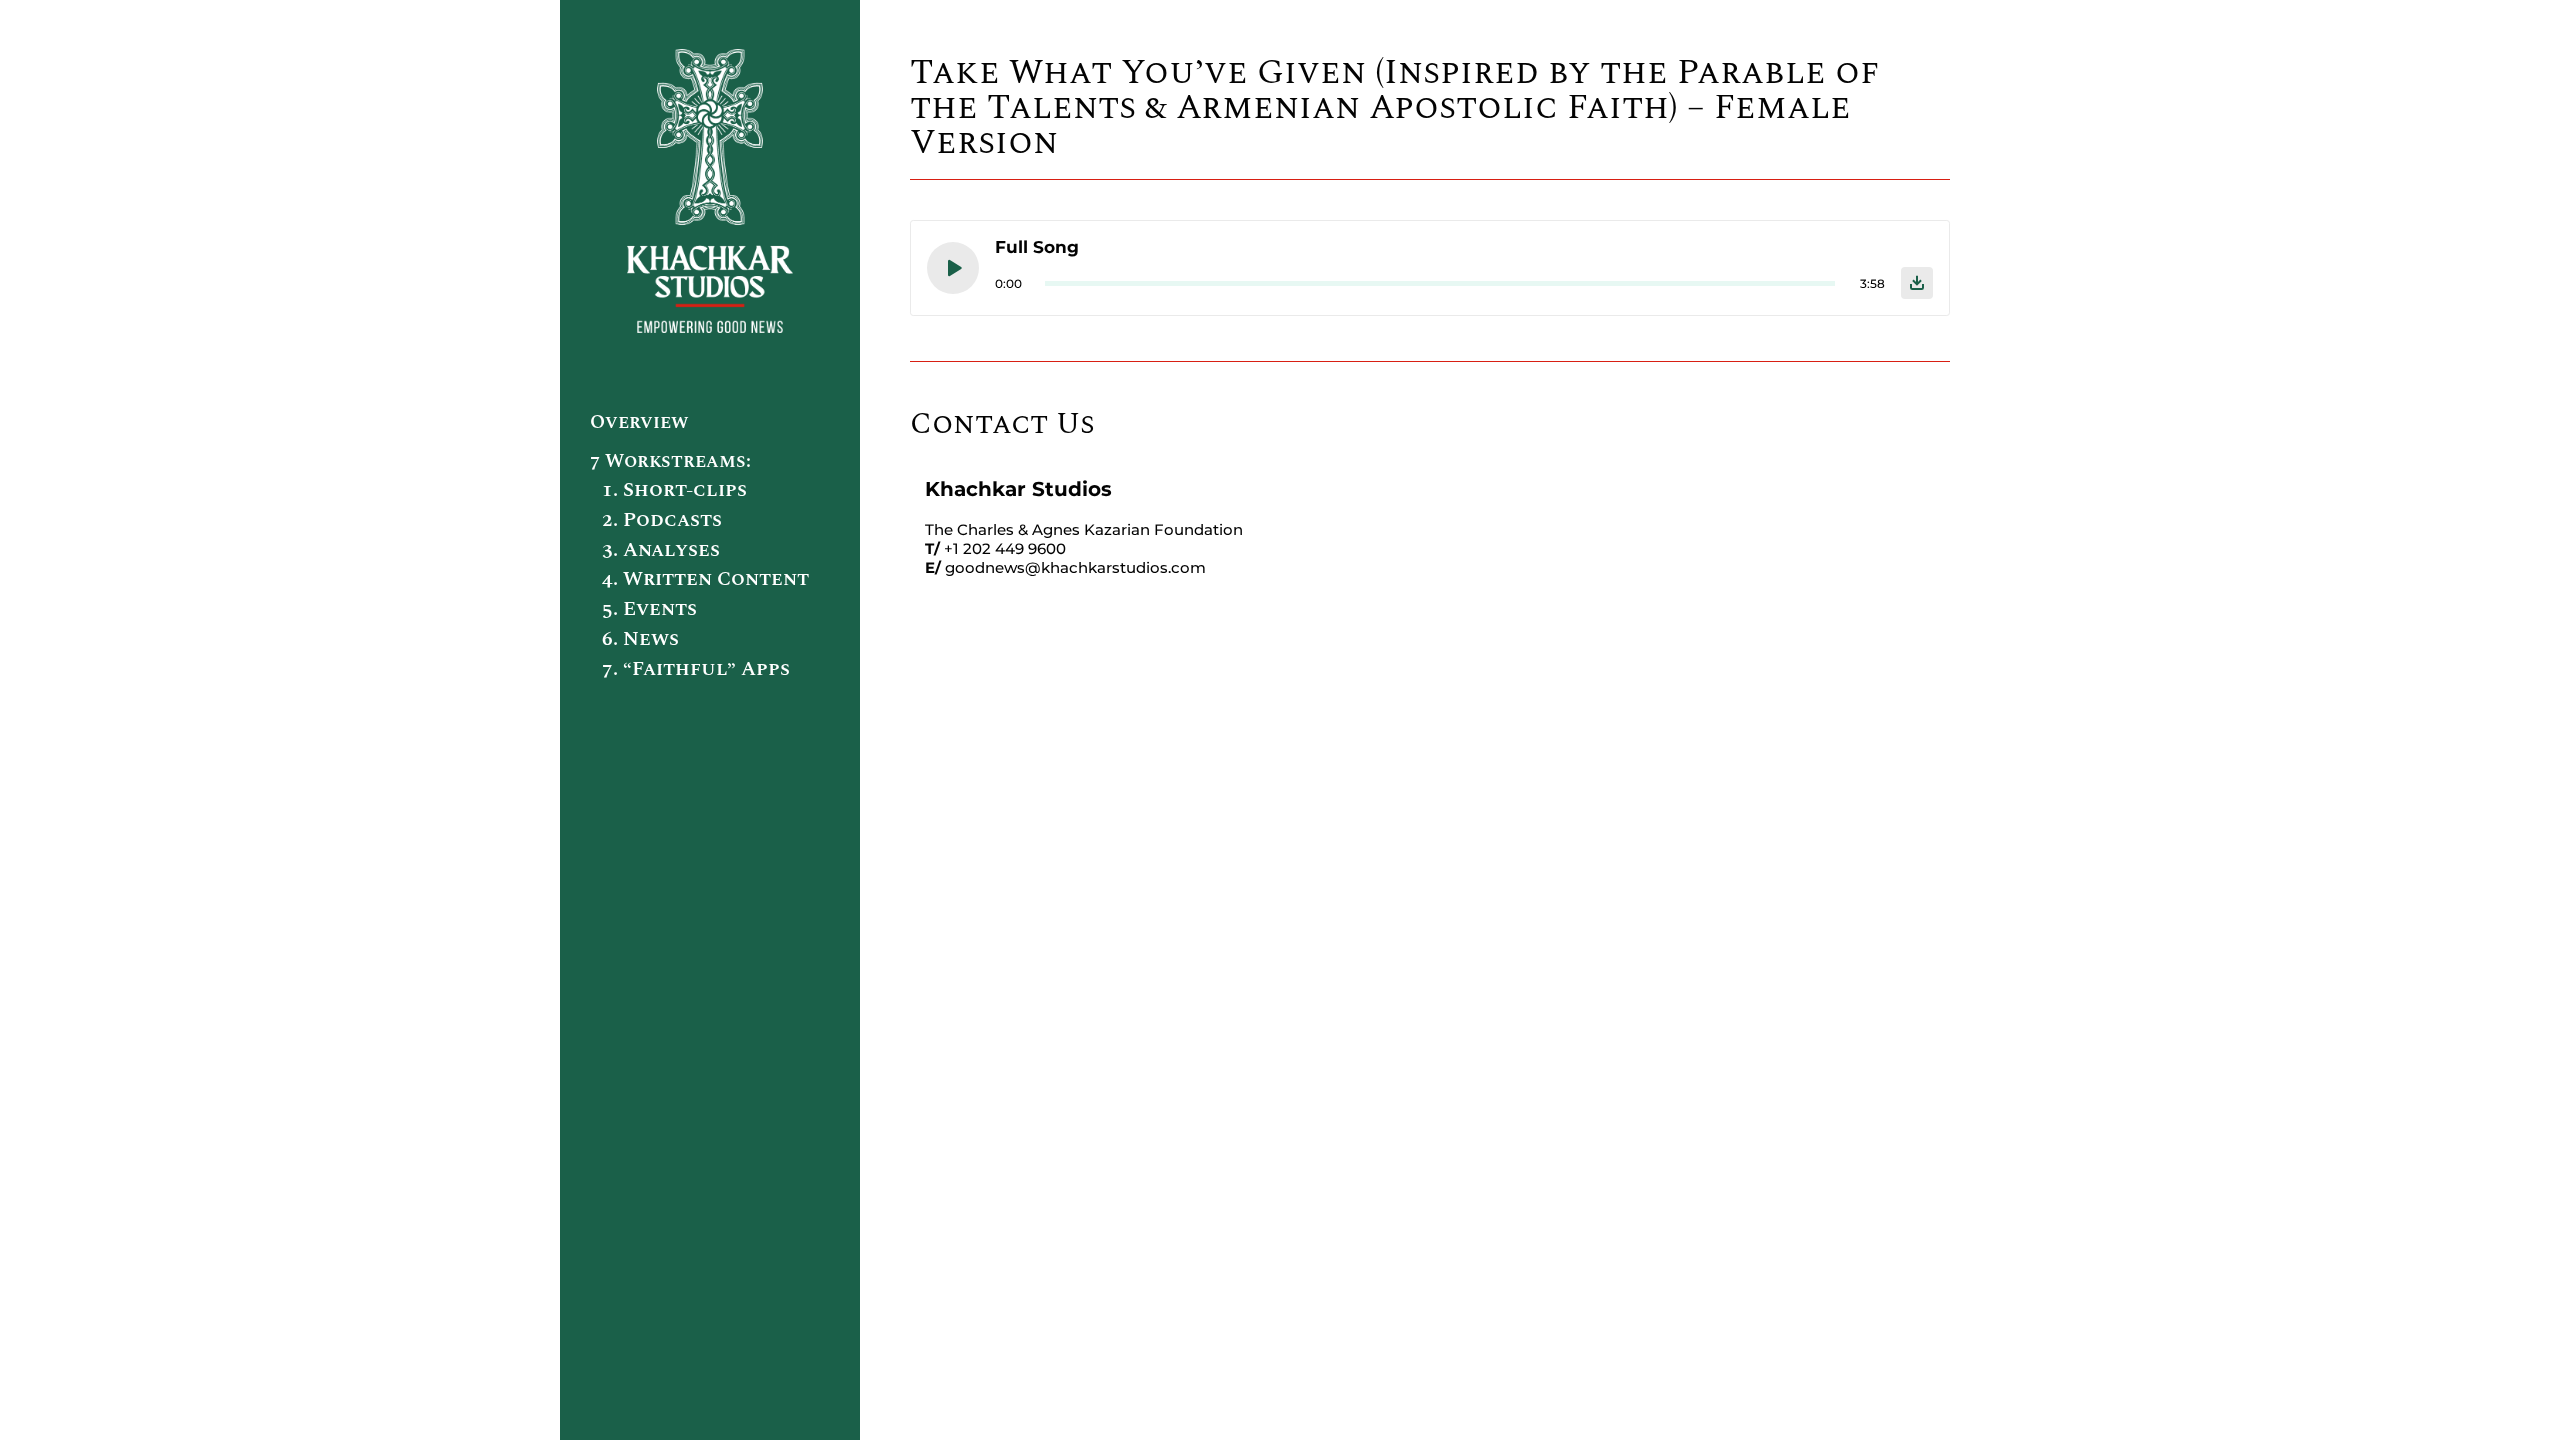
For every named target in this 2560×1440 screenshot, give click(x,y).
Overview (639, 422)
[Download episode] (1917, 283)
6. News (640, 639)
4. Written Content (705, 579)
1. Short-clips (674, 490)
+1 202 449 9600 (1005, 548)
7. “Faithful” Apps (696, 669)
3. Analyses (661, 550)
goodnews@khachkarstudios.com (1075, 567)
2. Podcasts (662, 520)
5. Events (649, 609)
